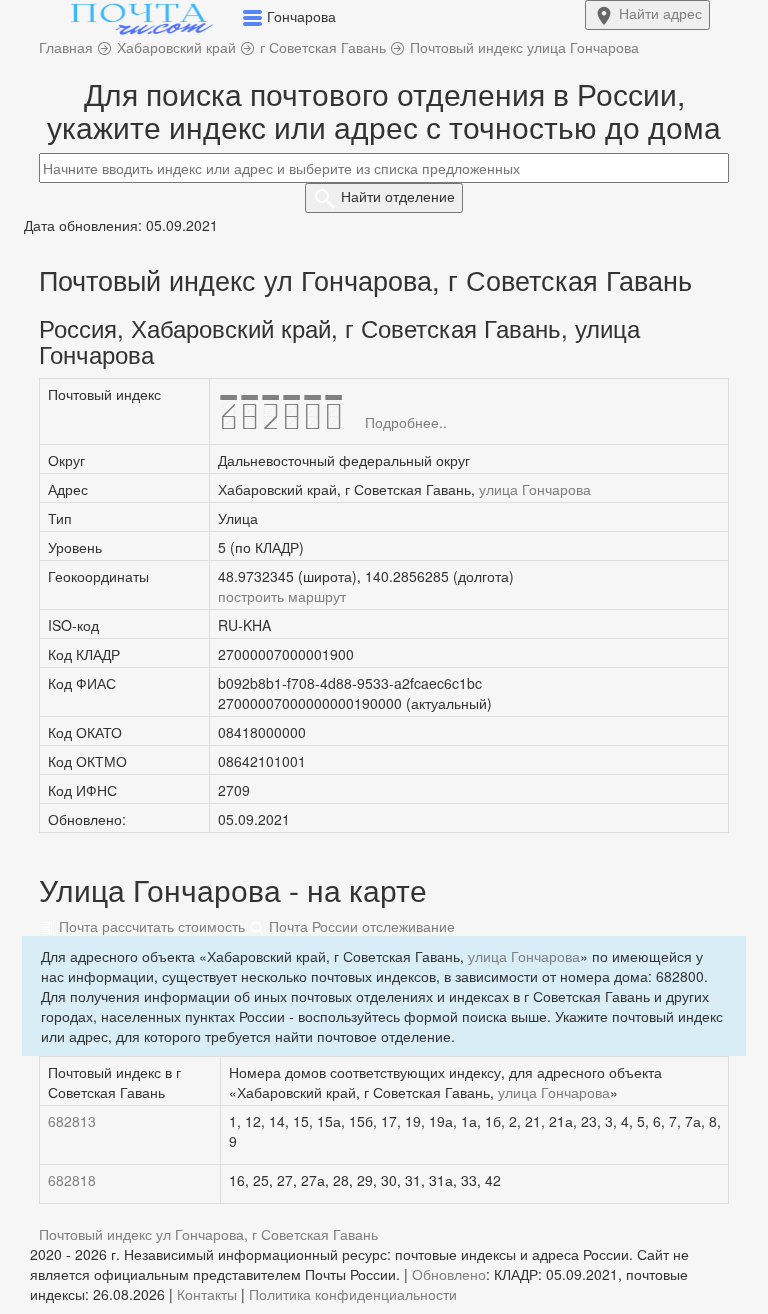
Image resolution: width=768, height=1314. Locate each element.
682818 (72, 1180)
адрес (660, 13)
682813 (72, 1121)
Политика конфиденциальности (353, 1294)
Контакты (207, 1294)
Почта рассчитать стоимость (150, 926)
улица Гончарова (535, 489)
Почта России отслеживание (360, 926)
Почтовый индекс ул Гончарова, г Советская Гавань (208, 1234)
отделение (398, 196)
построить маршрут (282, 596)
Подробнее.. (406, 422)
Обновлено (449, 1274)
